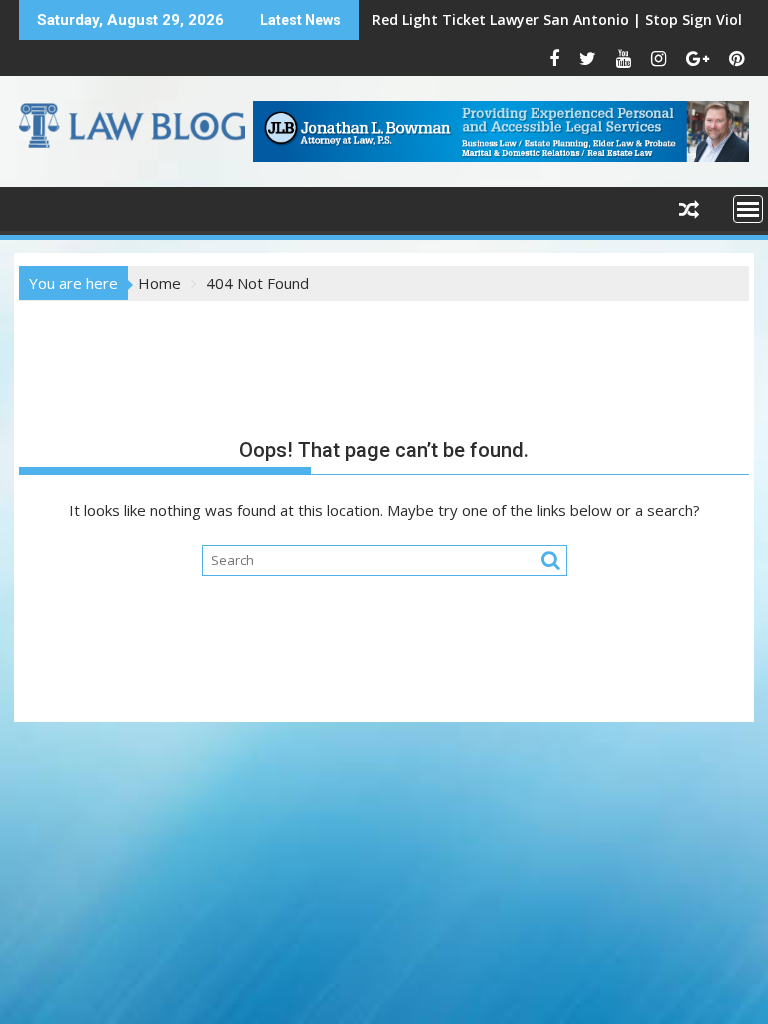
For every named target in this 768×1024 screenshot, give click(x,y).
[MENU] (748, 209)
